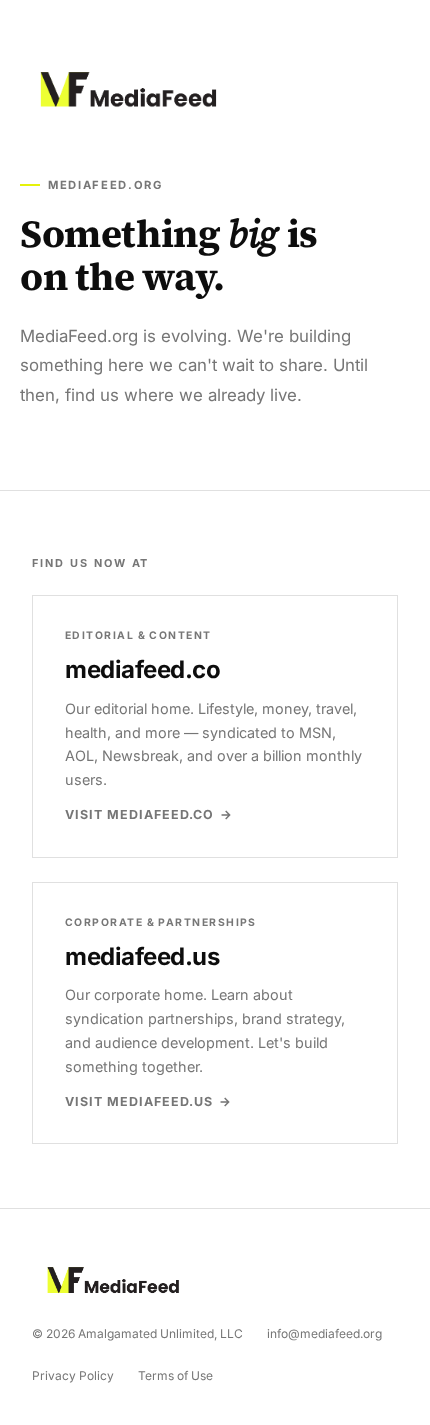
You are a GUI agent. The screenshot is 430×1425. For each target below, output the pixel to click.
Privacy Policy (73, 1375)
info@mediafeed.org (324, 1333)
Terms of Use (175, 1375)
